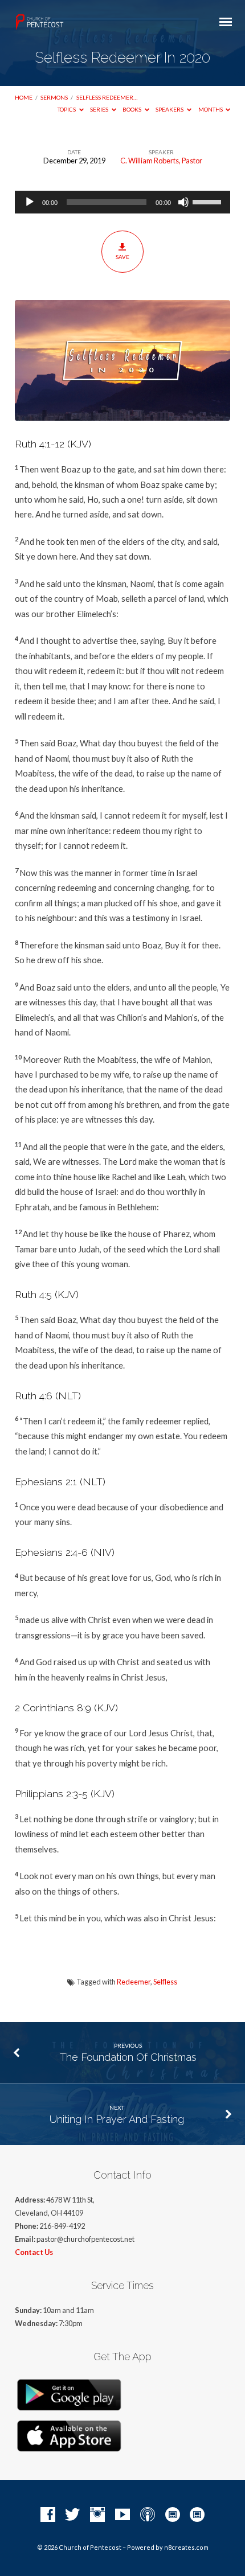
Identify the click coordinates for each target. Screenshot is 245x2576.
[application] (122, 202)
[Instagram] (97, 2515)
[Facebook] (48, 2515)
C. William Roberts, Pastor (161, 161)
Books (132, 109)
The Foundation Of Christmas (128, 2057)
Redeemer (134, 1982)
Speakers (170, 109)
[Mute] (183, 202)
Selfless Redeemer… (107, 97)
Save (122, 257)
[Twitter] (72, 2515)
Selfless (165, 1982)
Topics (67, 109)
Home (24, 97)
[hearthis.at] (197, 2515)
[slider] (209, 201)
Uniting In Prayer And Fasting (117, 2119)
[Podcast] (148, 2515)
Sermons (54, 97)
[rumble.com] (173, 2515)
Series (100, 109)
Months (211, 109)
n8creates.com (186, 2547)
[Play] (30, 202)
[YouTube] (122, 2515)
